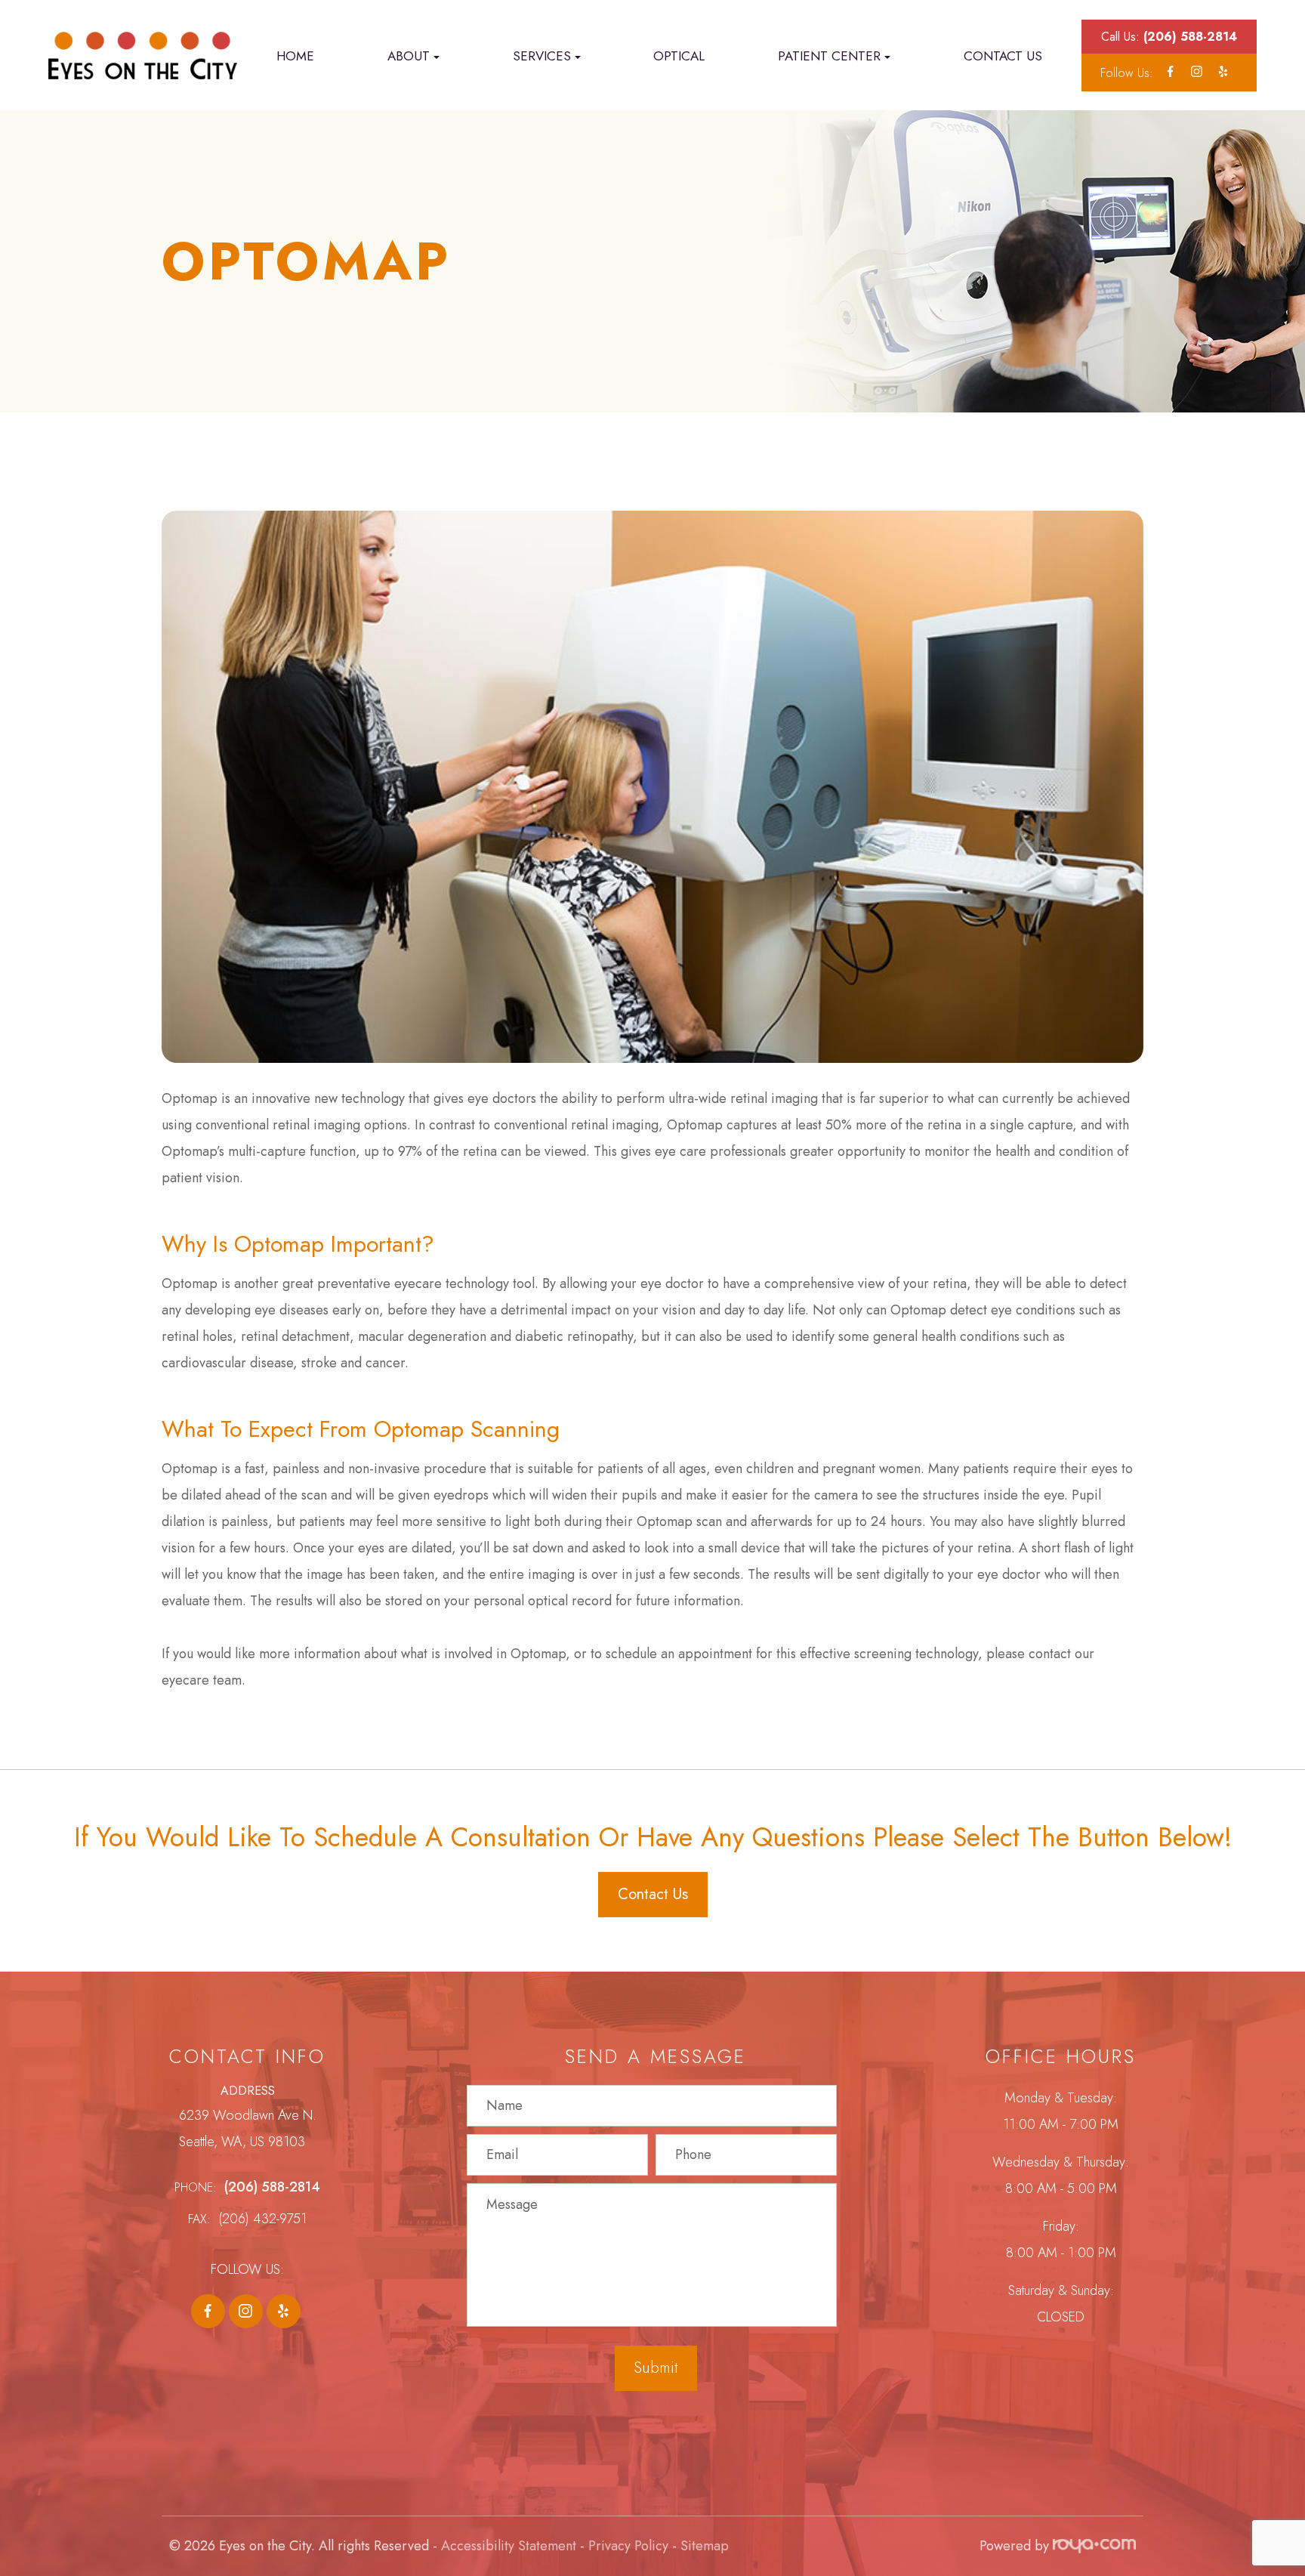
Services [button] (542, 56)
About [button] (409, 56)
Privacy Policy (628, 2546)
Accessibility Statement (509, 2546)
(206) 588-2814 (272, 2187)
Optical (679, 56)
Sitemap (705, 2546)
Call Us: (1169, 37)
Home (295, 56)
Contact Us (1003, 56)
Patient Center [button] (829, 56)
